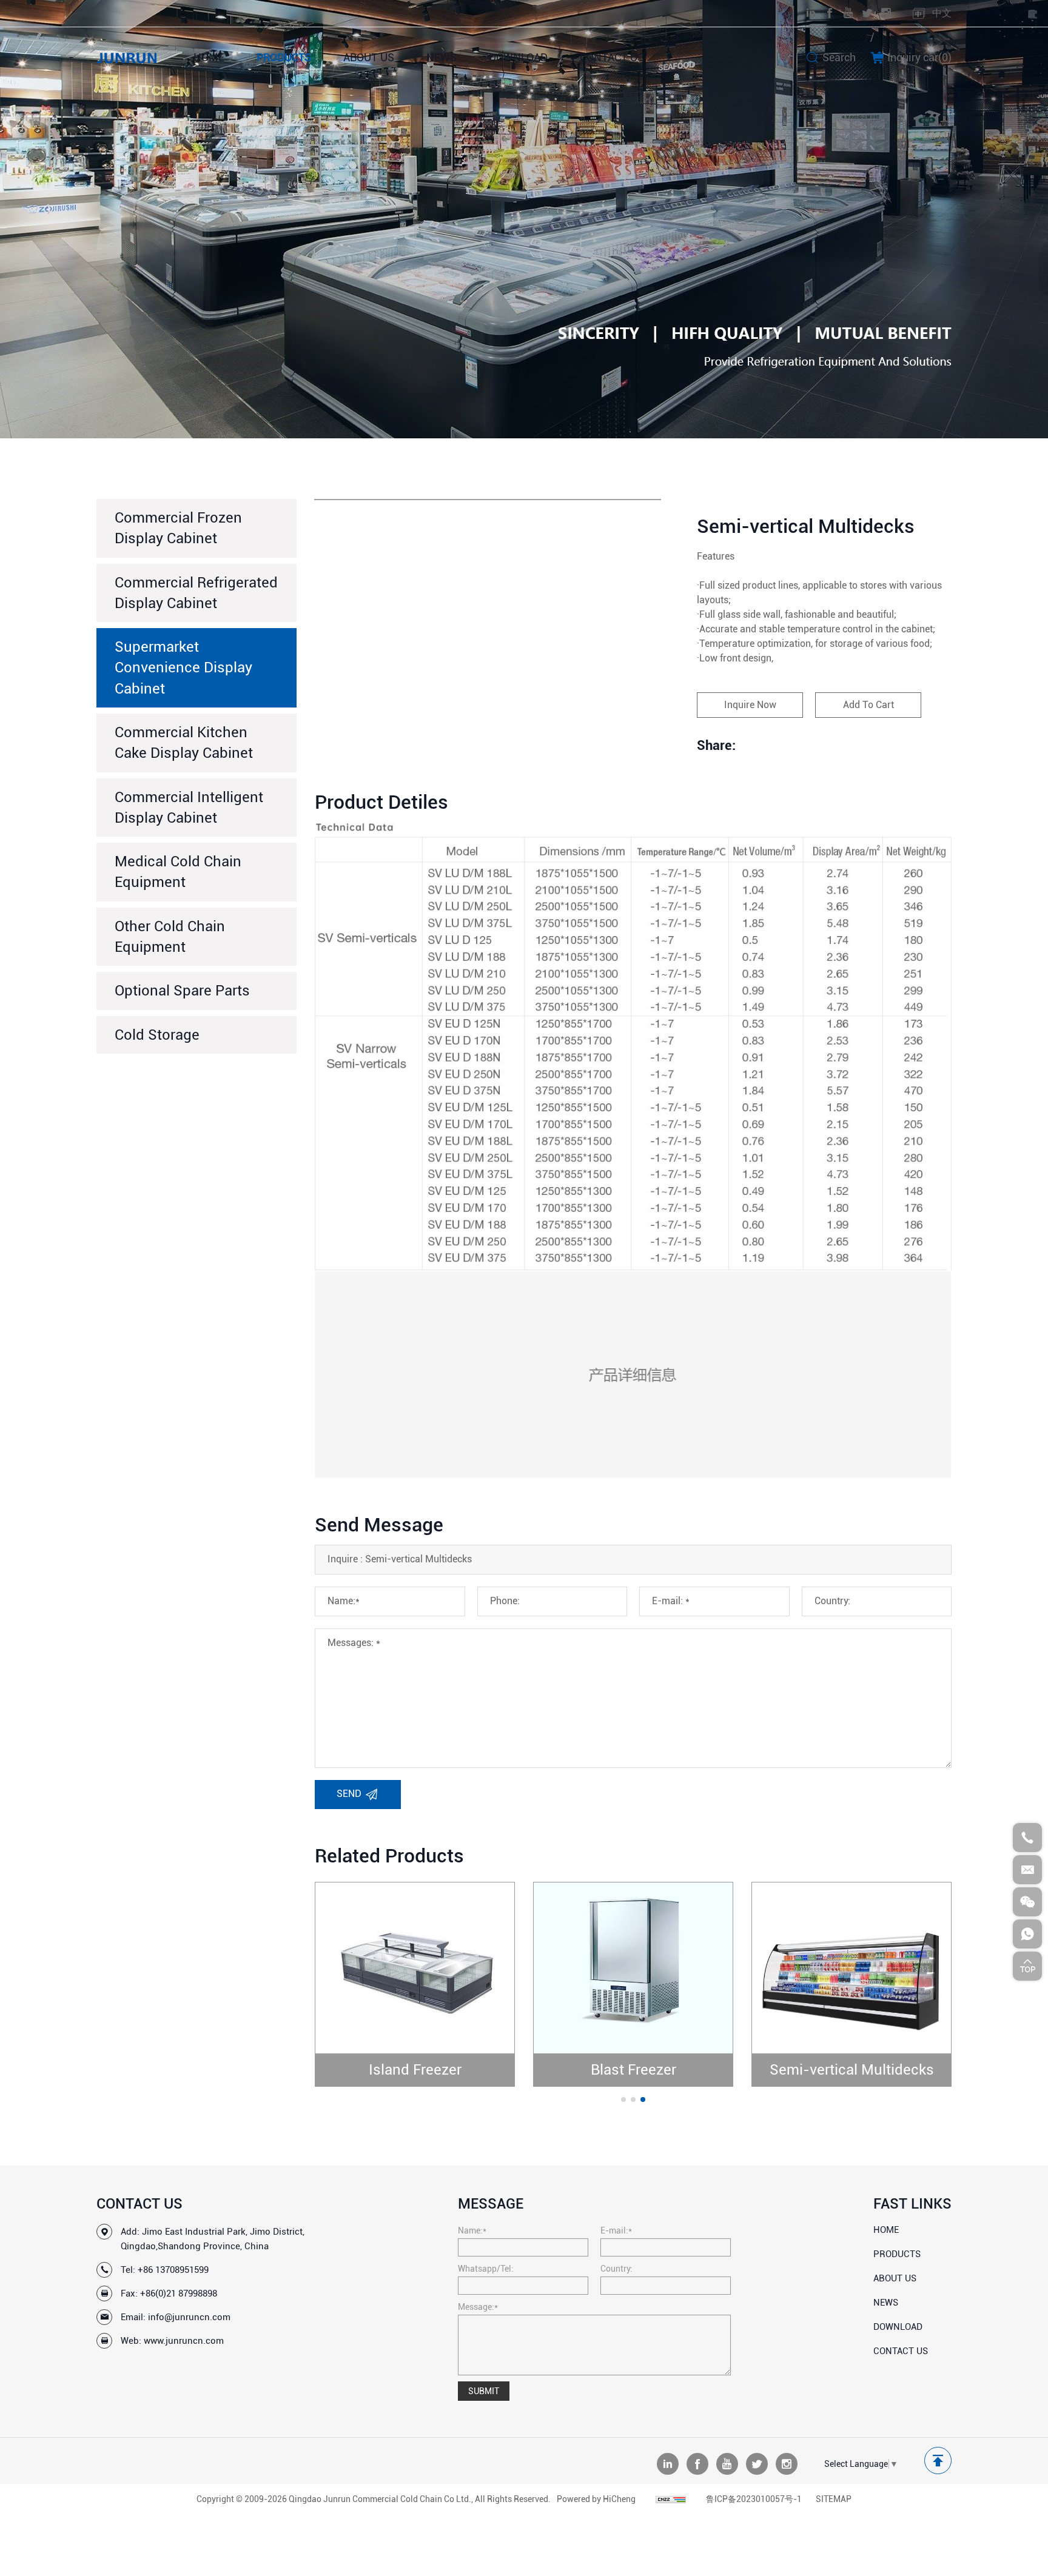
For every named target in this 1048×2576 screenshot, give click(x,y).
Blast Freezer (633, 2070)
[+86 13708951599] (1027, 1838)
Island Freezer (415, 2070)
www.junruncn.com (184, 2341)
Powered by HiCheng (596, 2499)
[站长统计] (671, 2499)
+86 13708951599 (173, 2270)
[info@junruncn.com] (1027, 1870)
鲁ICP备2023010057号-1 (754, 2499)
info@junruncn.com (189, 2317)
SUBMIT (484, 2391)
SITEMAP (834, 2499)
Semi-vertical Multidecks (852, 2070)
